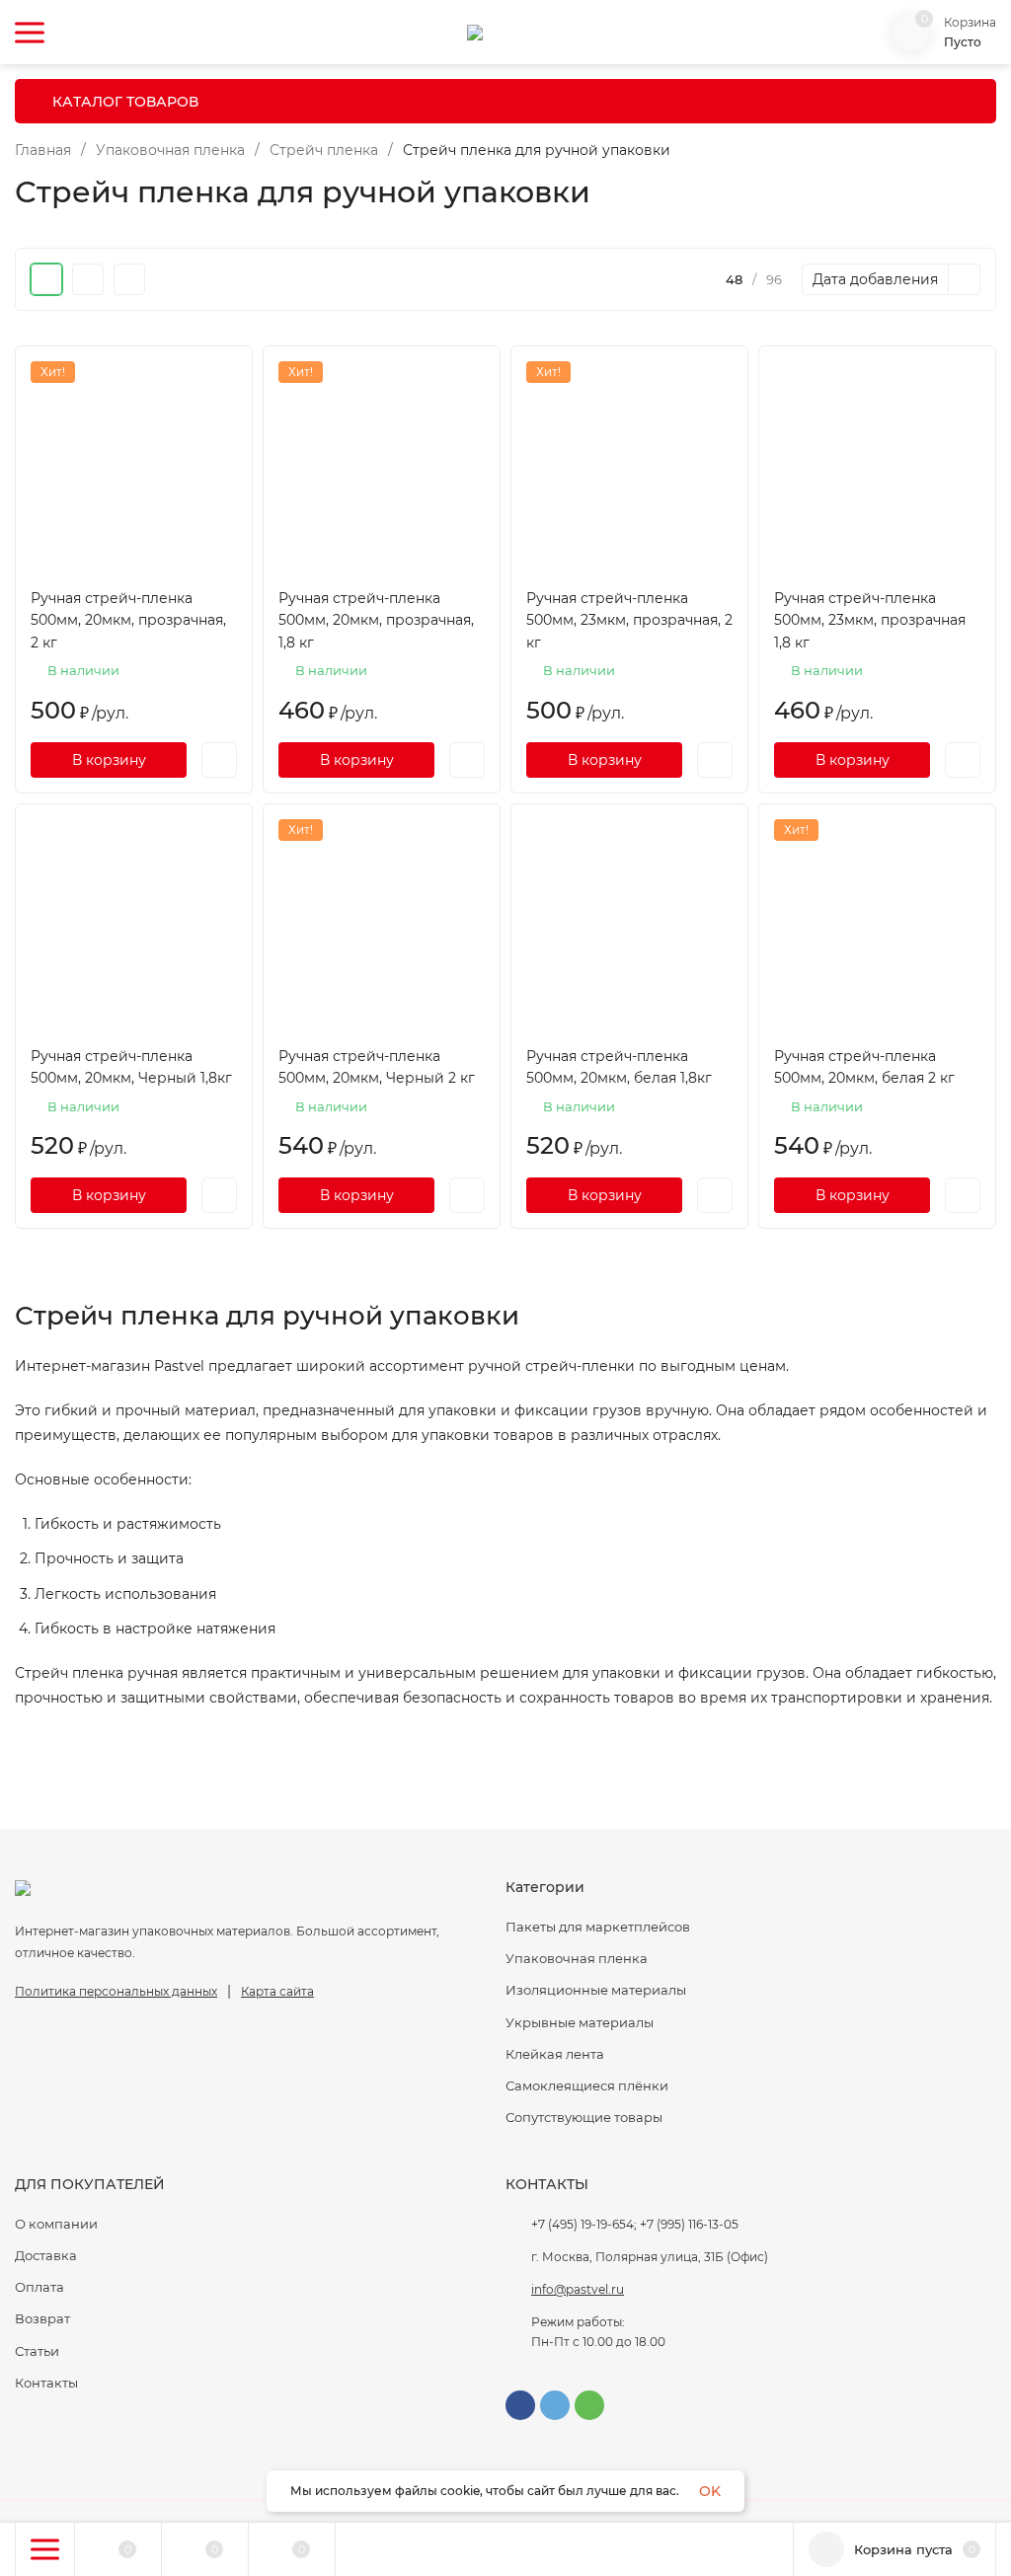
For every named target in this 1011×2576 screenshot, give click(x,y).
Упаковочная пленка (170, 150)
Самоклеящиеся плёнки (587, 2085)
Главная (43, 150)
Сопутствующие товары (584, 2117)
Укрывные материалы (580, 2022)
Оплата (39, 2287)
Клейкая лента (555, 2054)
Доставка (46, 2255)
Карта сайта (277, 1991)
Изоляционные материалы (596, 1990)
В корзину (109, 760)
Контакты (46, 2383)
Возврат (42, 2318)
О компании (56, 2224)
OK (710, 2491)
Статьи (37, 2351)
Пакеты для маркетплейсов (598, 1927)
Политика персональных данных (116, 1991)
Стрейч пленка (324, 150)
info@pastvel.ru (578, 2289)
